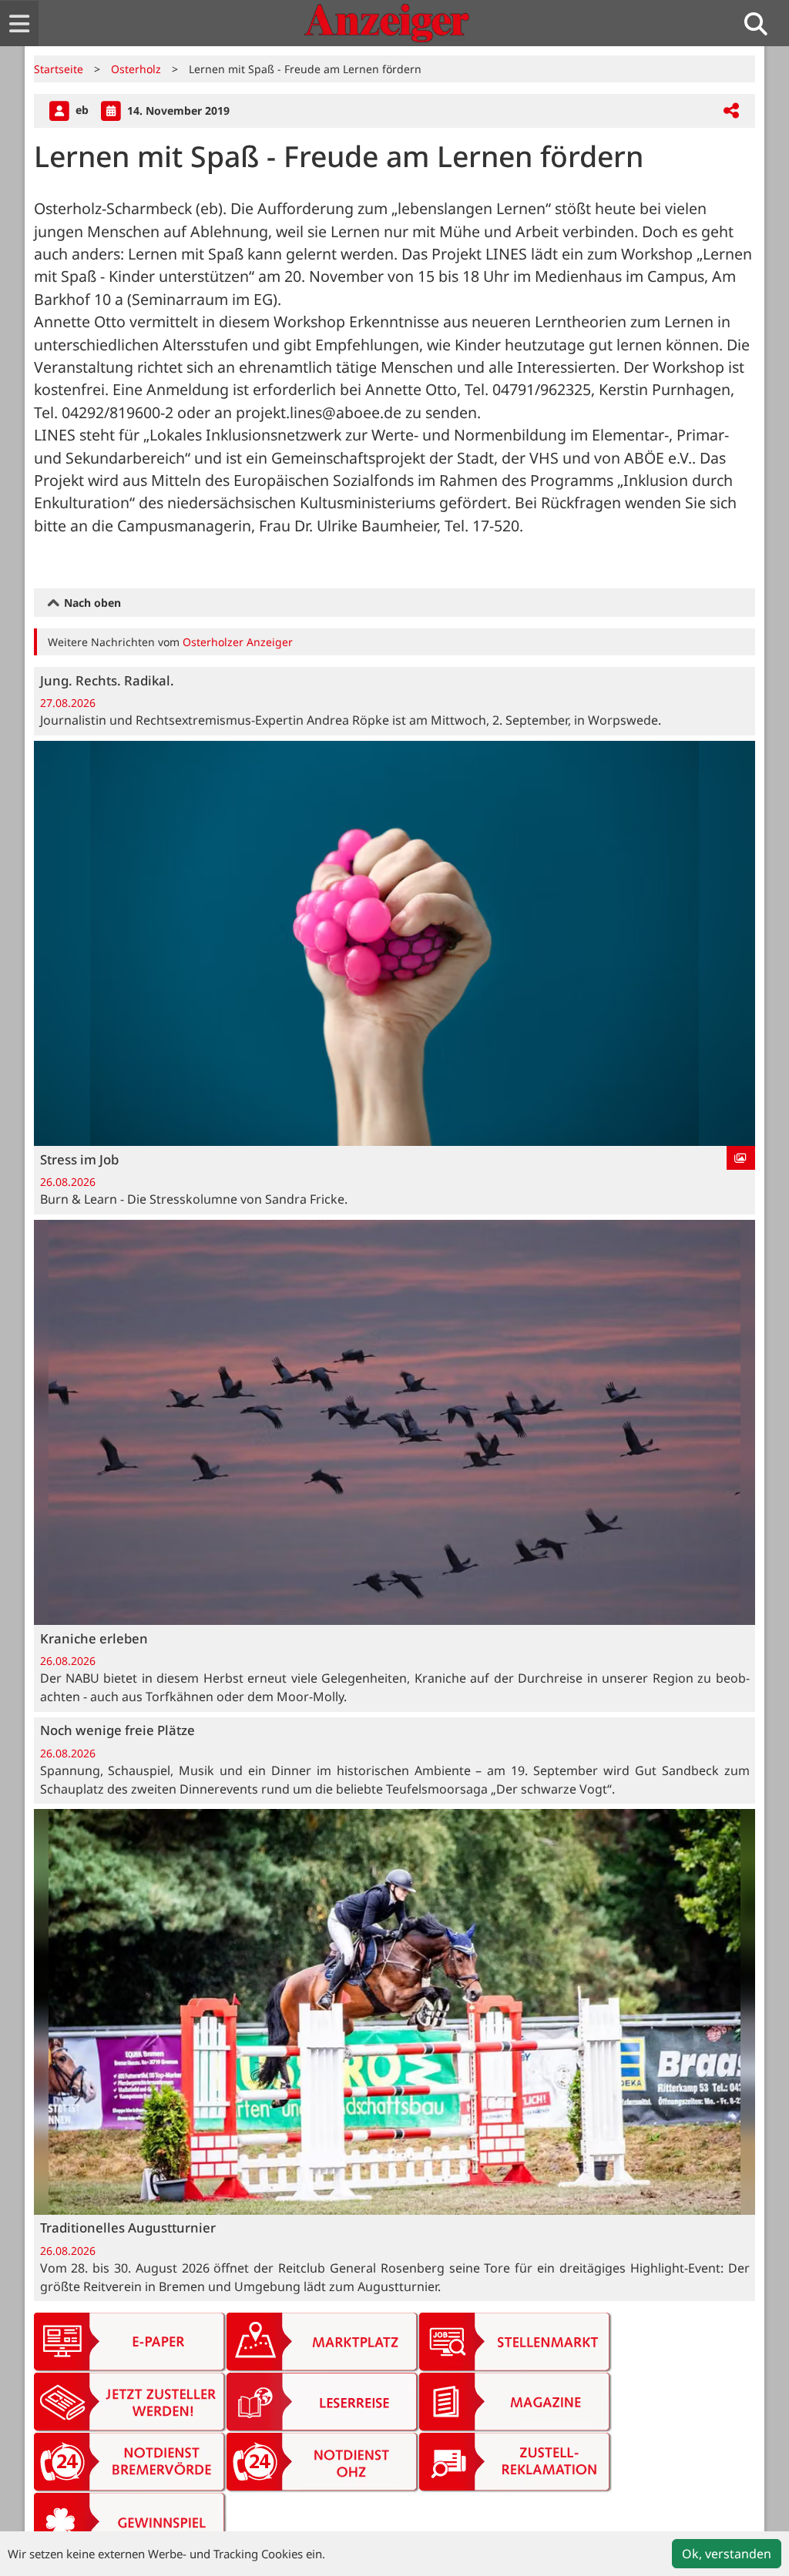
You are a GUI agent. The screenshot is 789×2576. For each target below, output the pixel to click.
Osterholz (136, 69)
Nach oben (91, 603)
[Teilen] (731, 111)
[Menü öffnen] (19, 23)
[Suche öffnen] (762, 23)
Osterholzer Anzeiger (238, 642)
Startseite (59, 69)
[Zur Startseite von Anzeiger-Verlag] (387, 23)
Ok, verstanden (727, 2554)
